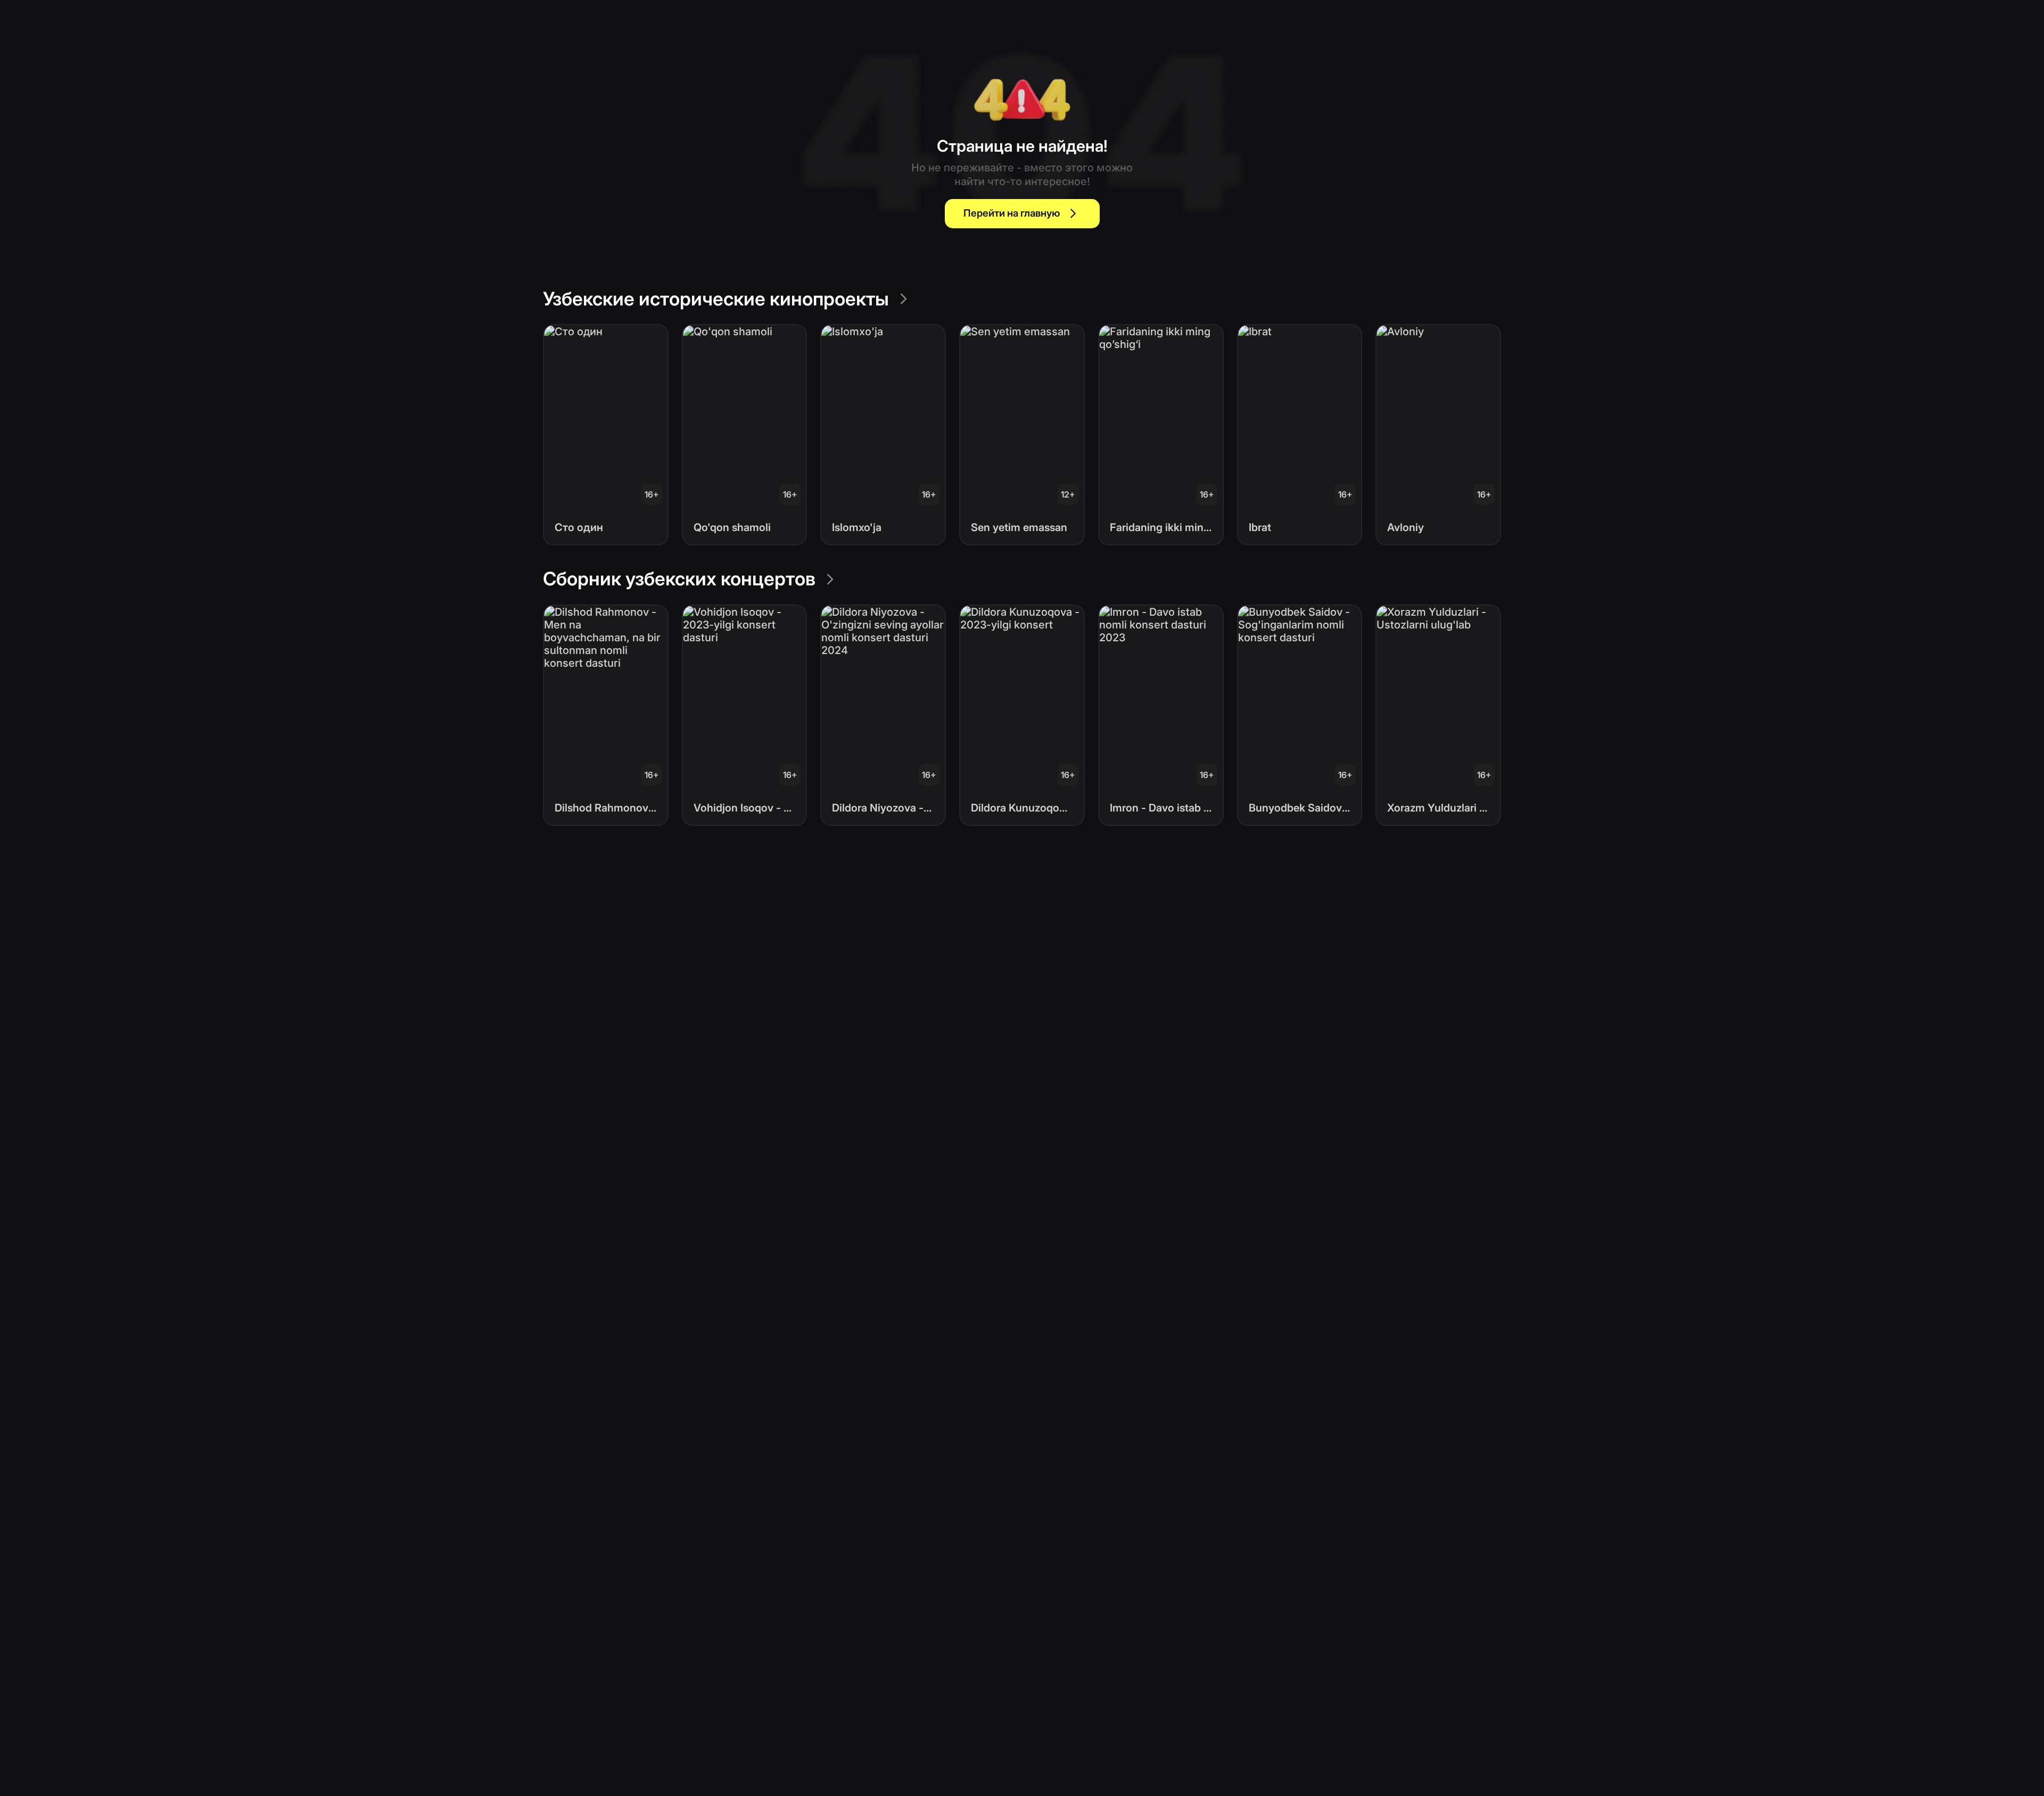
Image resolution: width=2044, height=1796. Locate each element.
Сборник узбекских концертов (679, 578)
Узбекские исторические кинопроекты (716, 299)
